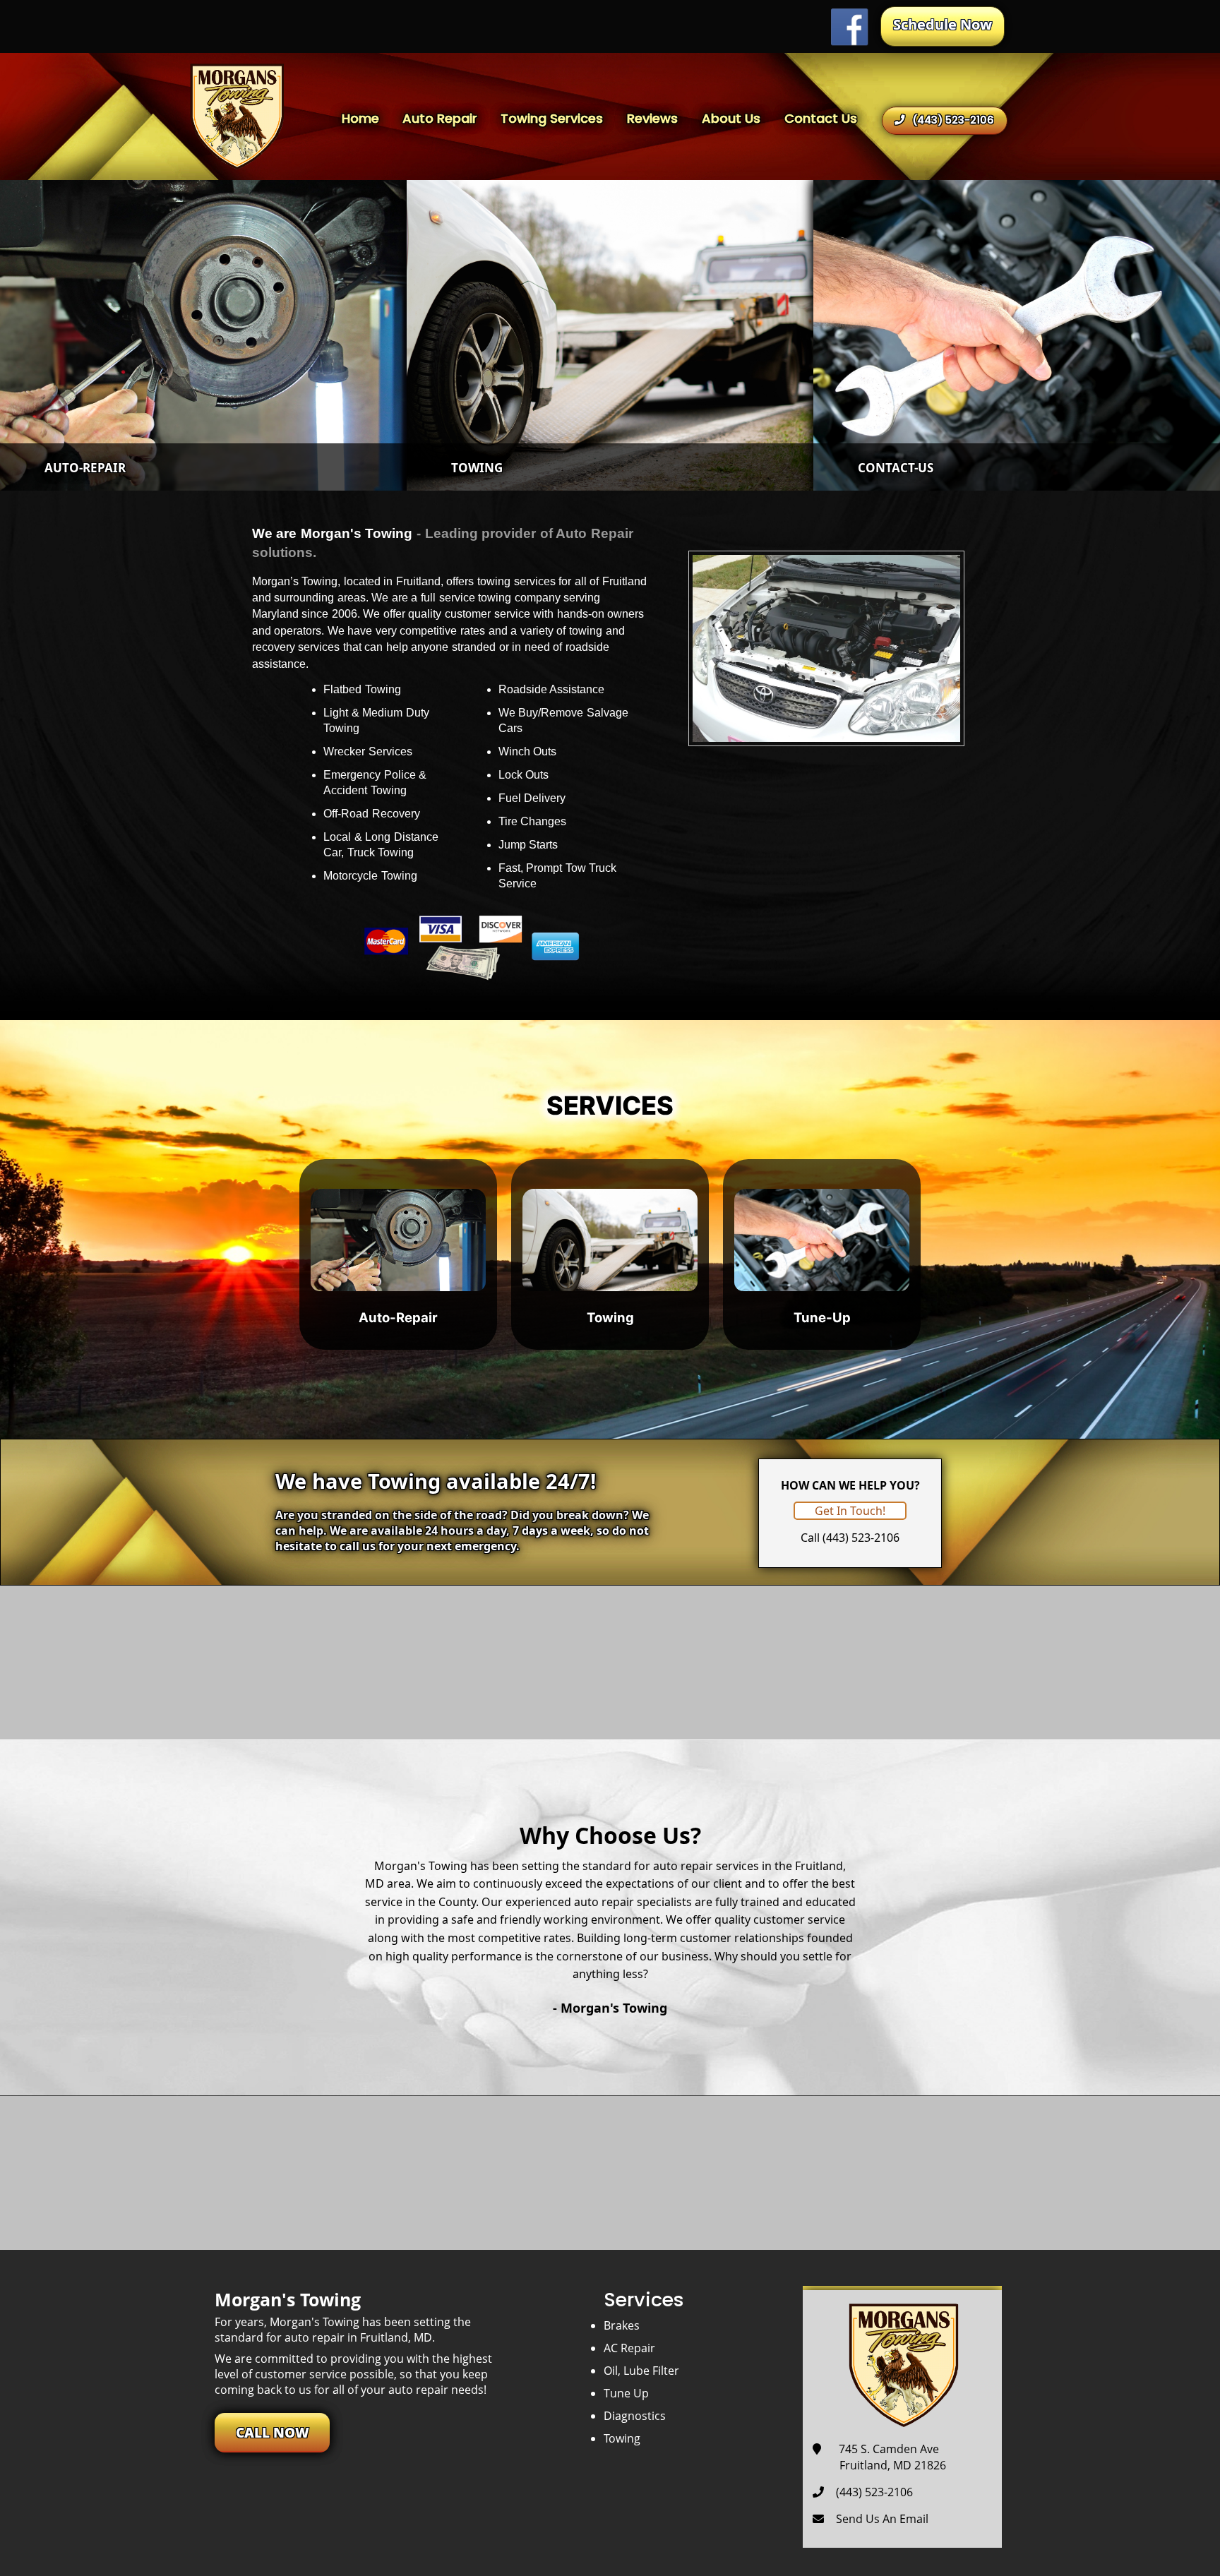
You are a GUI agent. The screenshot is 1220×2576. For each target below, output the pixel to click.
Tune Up (626, 2393)
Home (360, 118)
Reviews (652, 118)
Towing (622, 2438)
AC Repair (629, 2348)
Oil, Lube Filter (641, 2371)
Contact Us (821, 118)
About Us (731, 118)
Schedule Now (943, 24)
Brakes (622, 2325)
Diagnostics (635, 2416)
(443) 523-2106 (953, 120)
